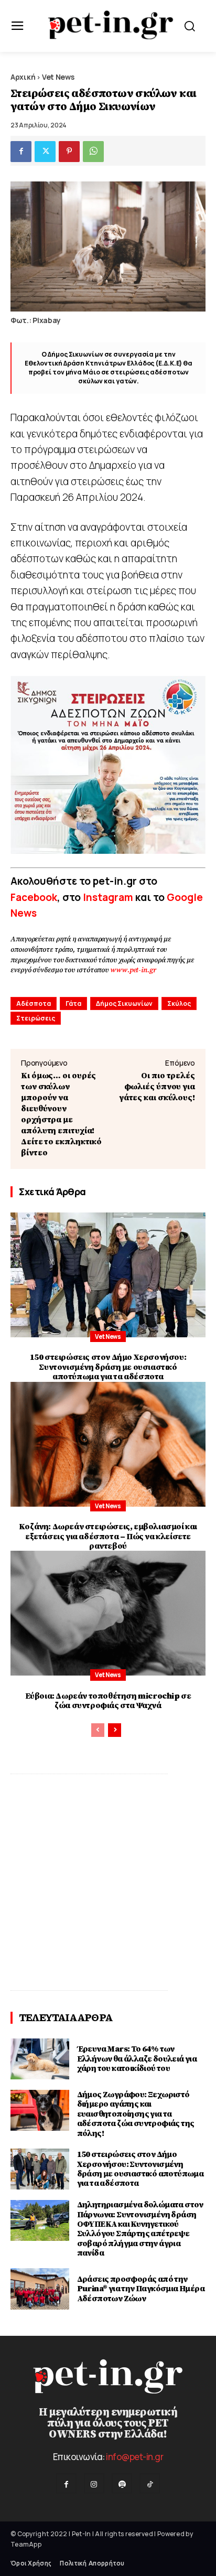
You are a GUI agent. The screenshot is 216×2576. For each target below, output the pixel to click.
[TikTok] (150, 2483)
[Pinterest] (69, 152)
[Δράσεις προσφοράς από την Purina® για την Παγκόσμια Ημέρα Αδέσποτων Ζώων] (40, 2289)
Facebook (34, 897)
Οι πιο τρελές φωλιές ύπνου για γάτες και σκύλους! (157, 1087)
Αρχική (23, 77)
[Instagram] (94, 2483)
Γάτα (73, 1003)
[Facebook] (21, 152)
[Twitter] (45, 152)
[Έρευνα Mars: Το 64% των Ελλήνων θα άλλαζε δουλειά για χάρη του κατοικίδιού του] (40, 2059)
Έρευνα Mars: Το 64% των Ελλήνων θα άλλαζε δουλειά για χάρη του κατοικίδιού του (137, 2059)
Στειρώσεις (36, 1018)
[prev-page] (98, 1730)
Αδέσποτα (34, 1003)
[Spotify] (122, 2483)
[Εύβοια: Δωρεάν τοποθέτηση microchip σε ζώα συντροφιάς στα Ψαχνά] (108, 1613)
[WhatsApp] (93, 152)
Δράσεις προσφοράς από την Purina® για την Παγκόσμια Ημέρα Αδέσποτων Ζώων (141, 2289)
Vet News (58, 77)
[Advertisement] (108, 1882)
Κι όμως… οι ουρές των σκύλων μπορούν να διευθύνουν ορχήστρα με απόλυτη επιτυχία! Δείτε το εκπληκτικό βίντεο (61, 1114)
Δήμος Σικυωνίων (124, 1003)
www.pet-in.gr (133, 970)
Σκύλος (179, 1003)
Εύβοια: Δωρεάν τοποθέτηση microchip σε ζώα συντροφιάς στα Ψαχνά (108, 1701)
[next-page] (115, 1730)
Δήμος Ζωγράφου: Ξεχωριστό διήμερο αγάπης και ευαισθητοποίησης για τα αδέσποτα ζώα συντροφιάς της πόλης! (136, 2114)
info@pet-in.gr (134, 2457)
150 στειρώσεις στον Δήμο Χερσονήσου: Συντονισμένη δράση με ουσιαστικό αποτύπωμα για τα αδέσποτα (108, 1367)
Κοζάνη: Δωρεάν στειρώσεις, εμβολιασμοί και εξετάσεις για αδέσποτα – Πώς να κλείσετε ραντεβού (108, 1536)
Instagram (109, 897)
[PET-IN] (111, 25)
